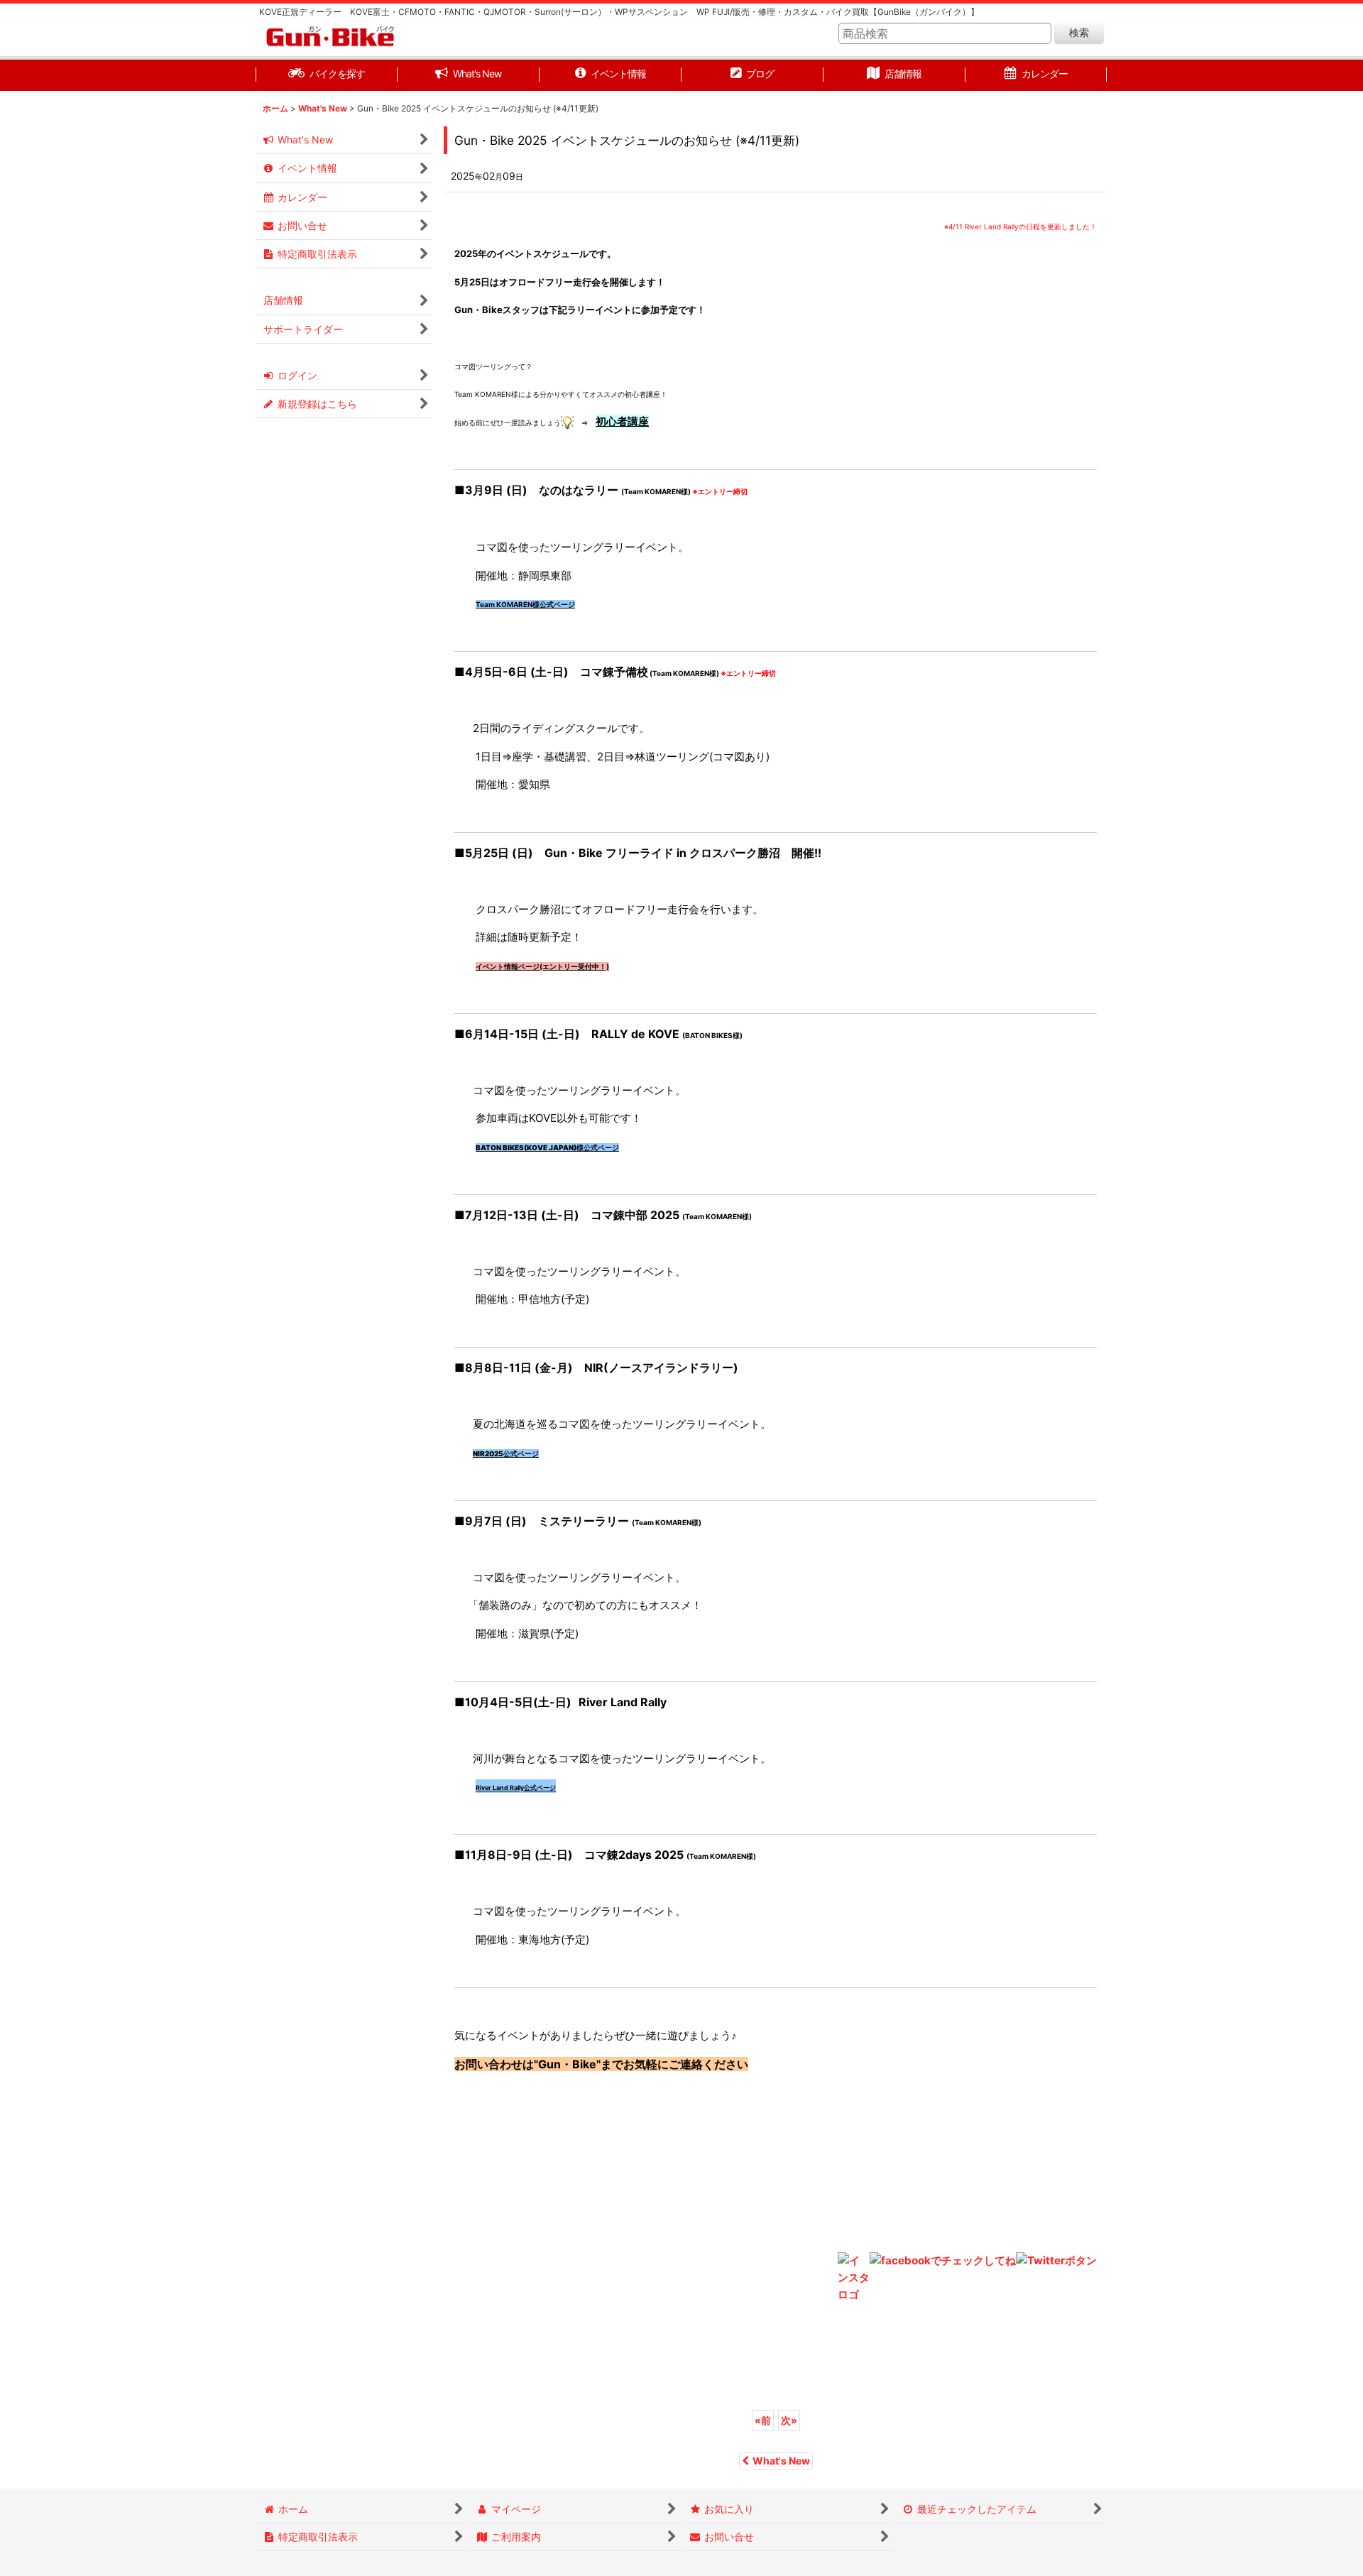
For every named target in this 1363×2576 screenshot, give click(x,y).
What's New (781, 2461)
